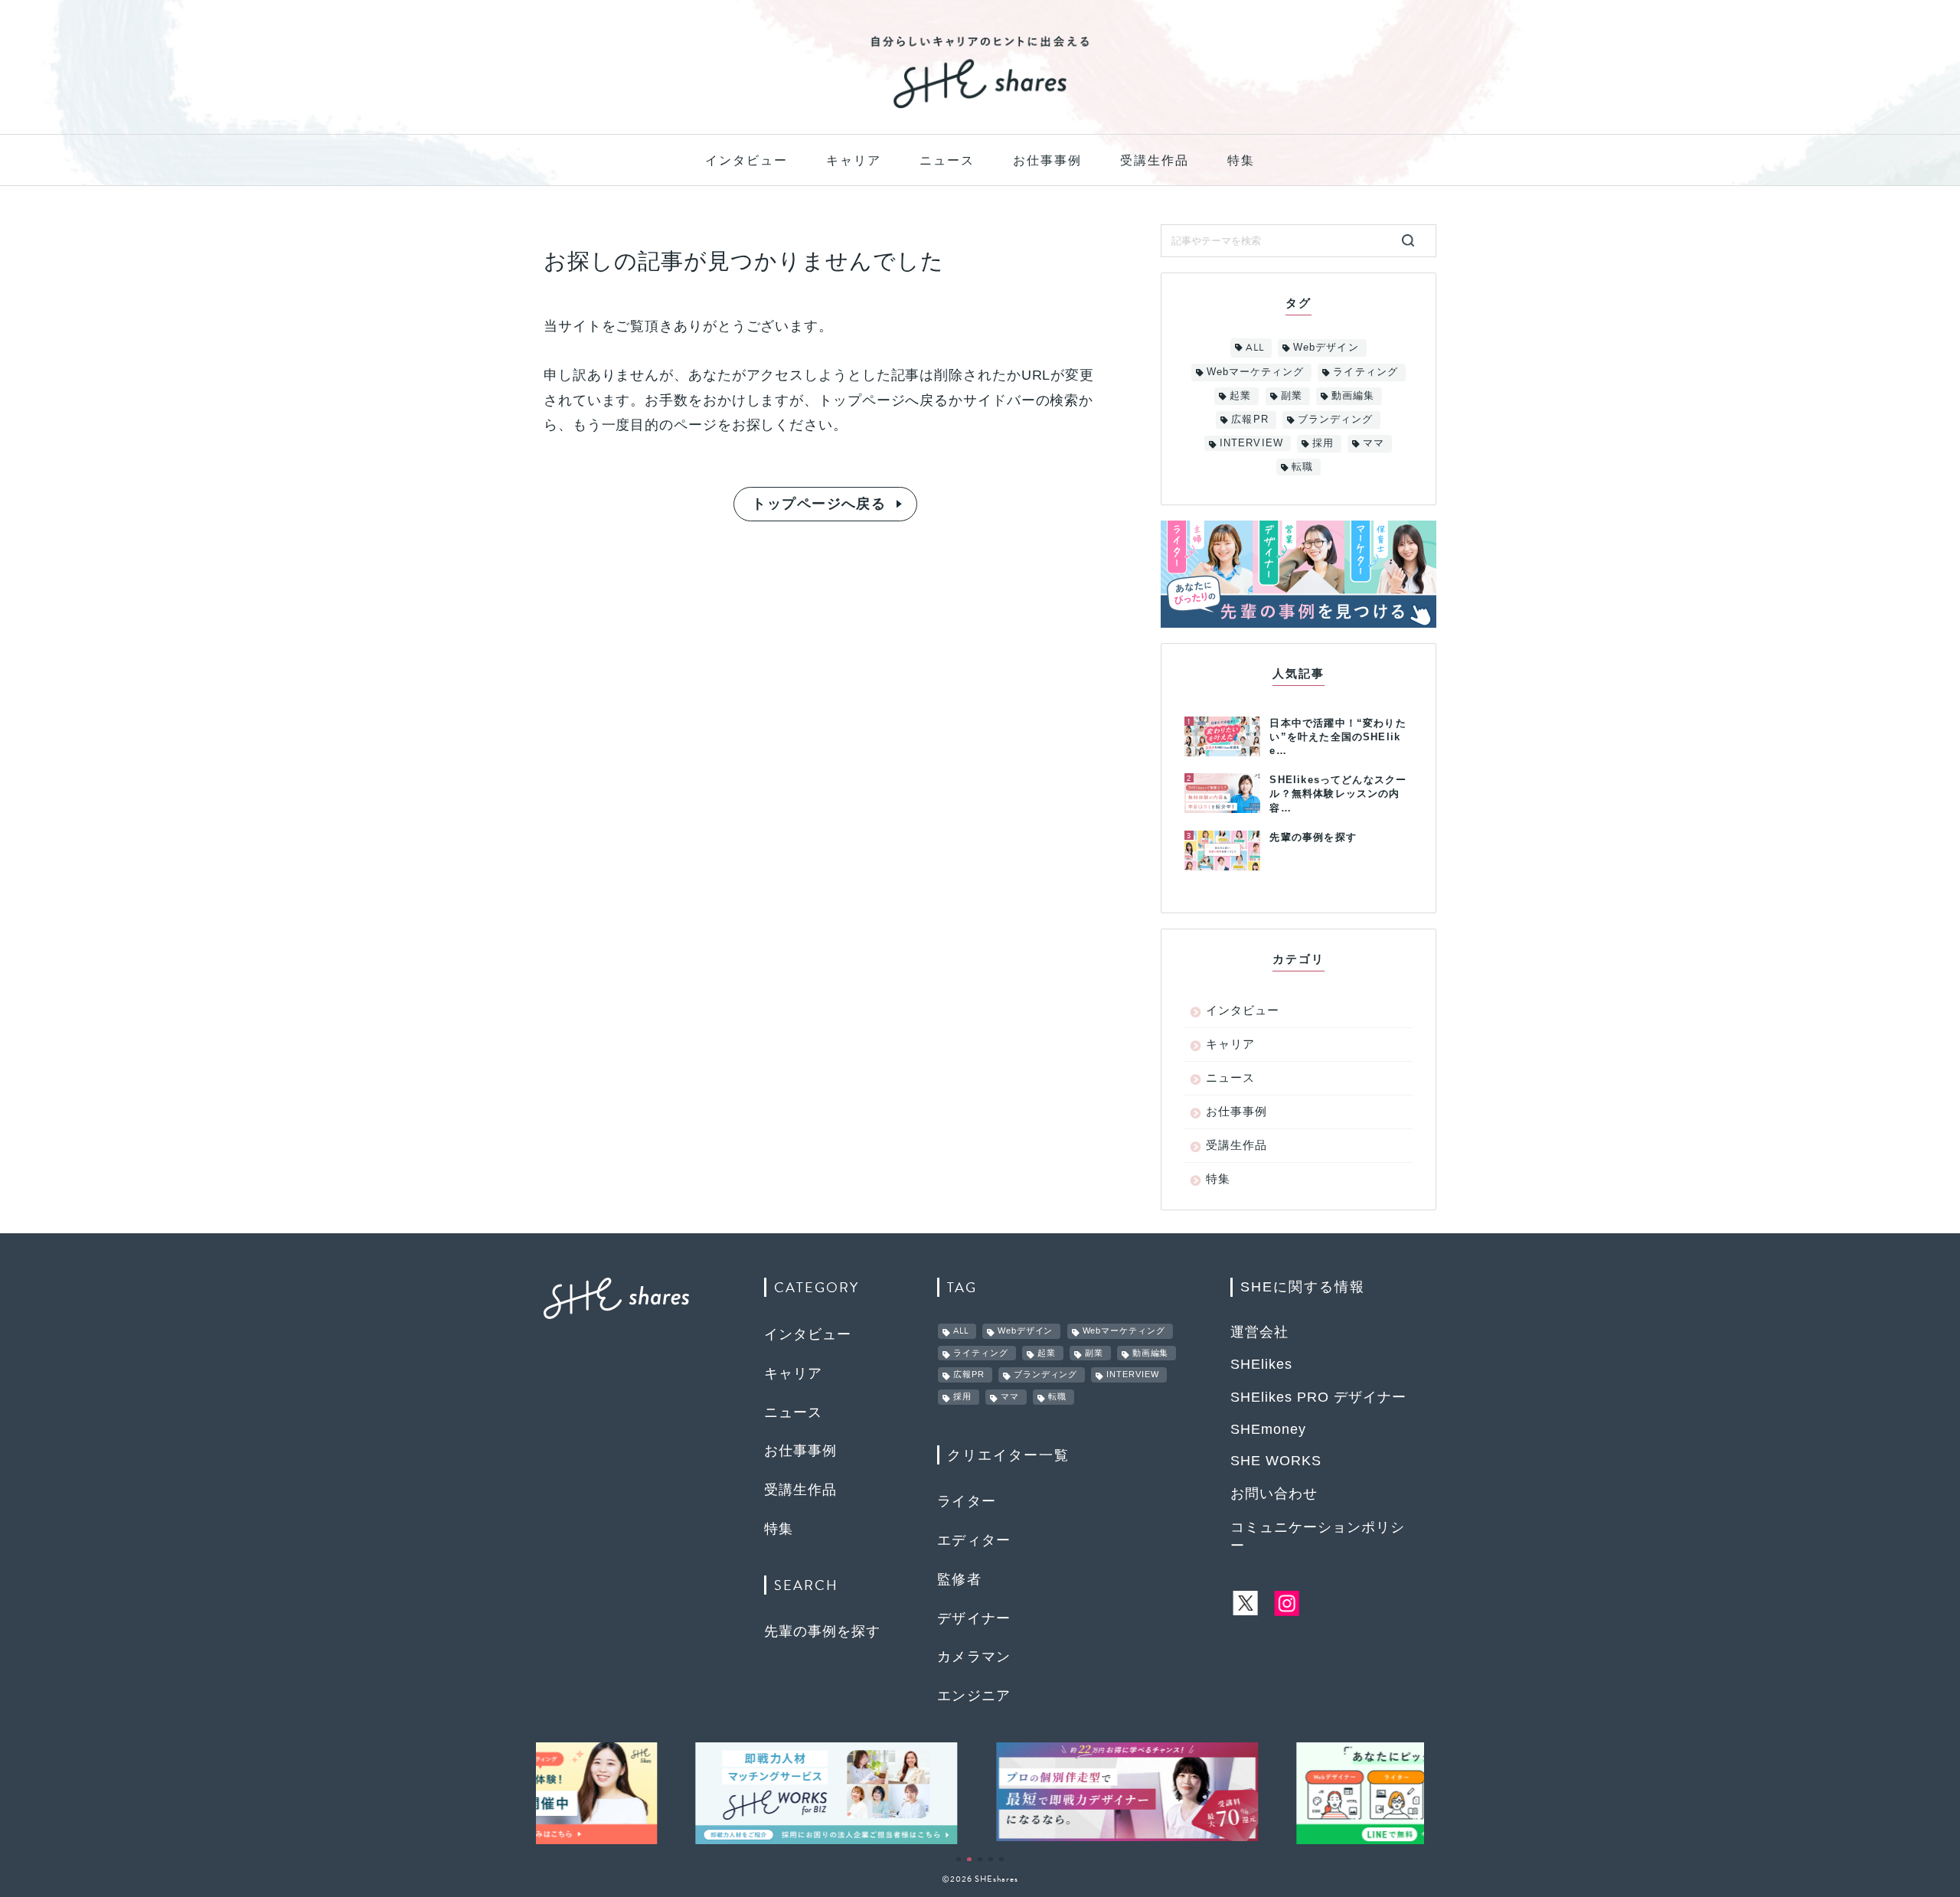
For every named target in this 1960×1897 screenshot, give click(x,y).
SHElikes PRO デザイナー (1318, 1397)
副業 (1292, 395)
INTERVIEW (1251, 443)
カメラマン (974, 1657)
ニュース (947, 160)
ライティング (1365, 372)
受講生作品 (1155, 160)
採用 (1323, 443)
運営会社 (1259, 1332)
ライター (967, 1501)
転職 (1302, 467)
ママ (1374, 443)
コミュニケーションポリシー (1318, 1536)
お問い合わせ (1274, 1494)
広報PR (1249, 419)
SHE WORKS (1276, 1461)
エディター (974, 1540)
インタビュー (746, 160)
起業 (1240, 395)
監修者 (959, 1579)
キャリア (854, 160)
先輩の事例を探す (822, 1631)
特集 (1241, 160)
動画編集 (1353, 395)
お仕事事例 (1047, 160)
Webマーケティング (1255, 372)
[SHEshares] (980, 107)
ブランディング (1335, 419)
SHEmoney (1268, 1429)
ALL (1255, 348)
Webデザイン (1326, 347)
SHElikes (1261, 1364)
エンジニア (974, 1696)
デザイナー (974, 1618)
